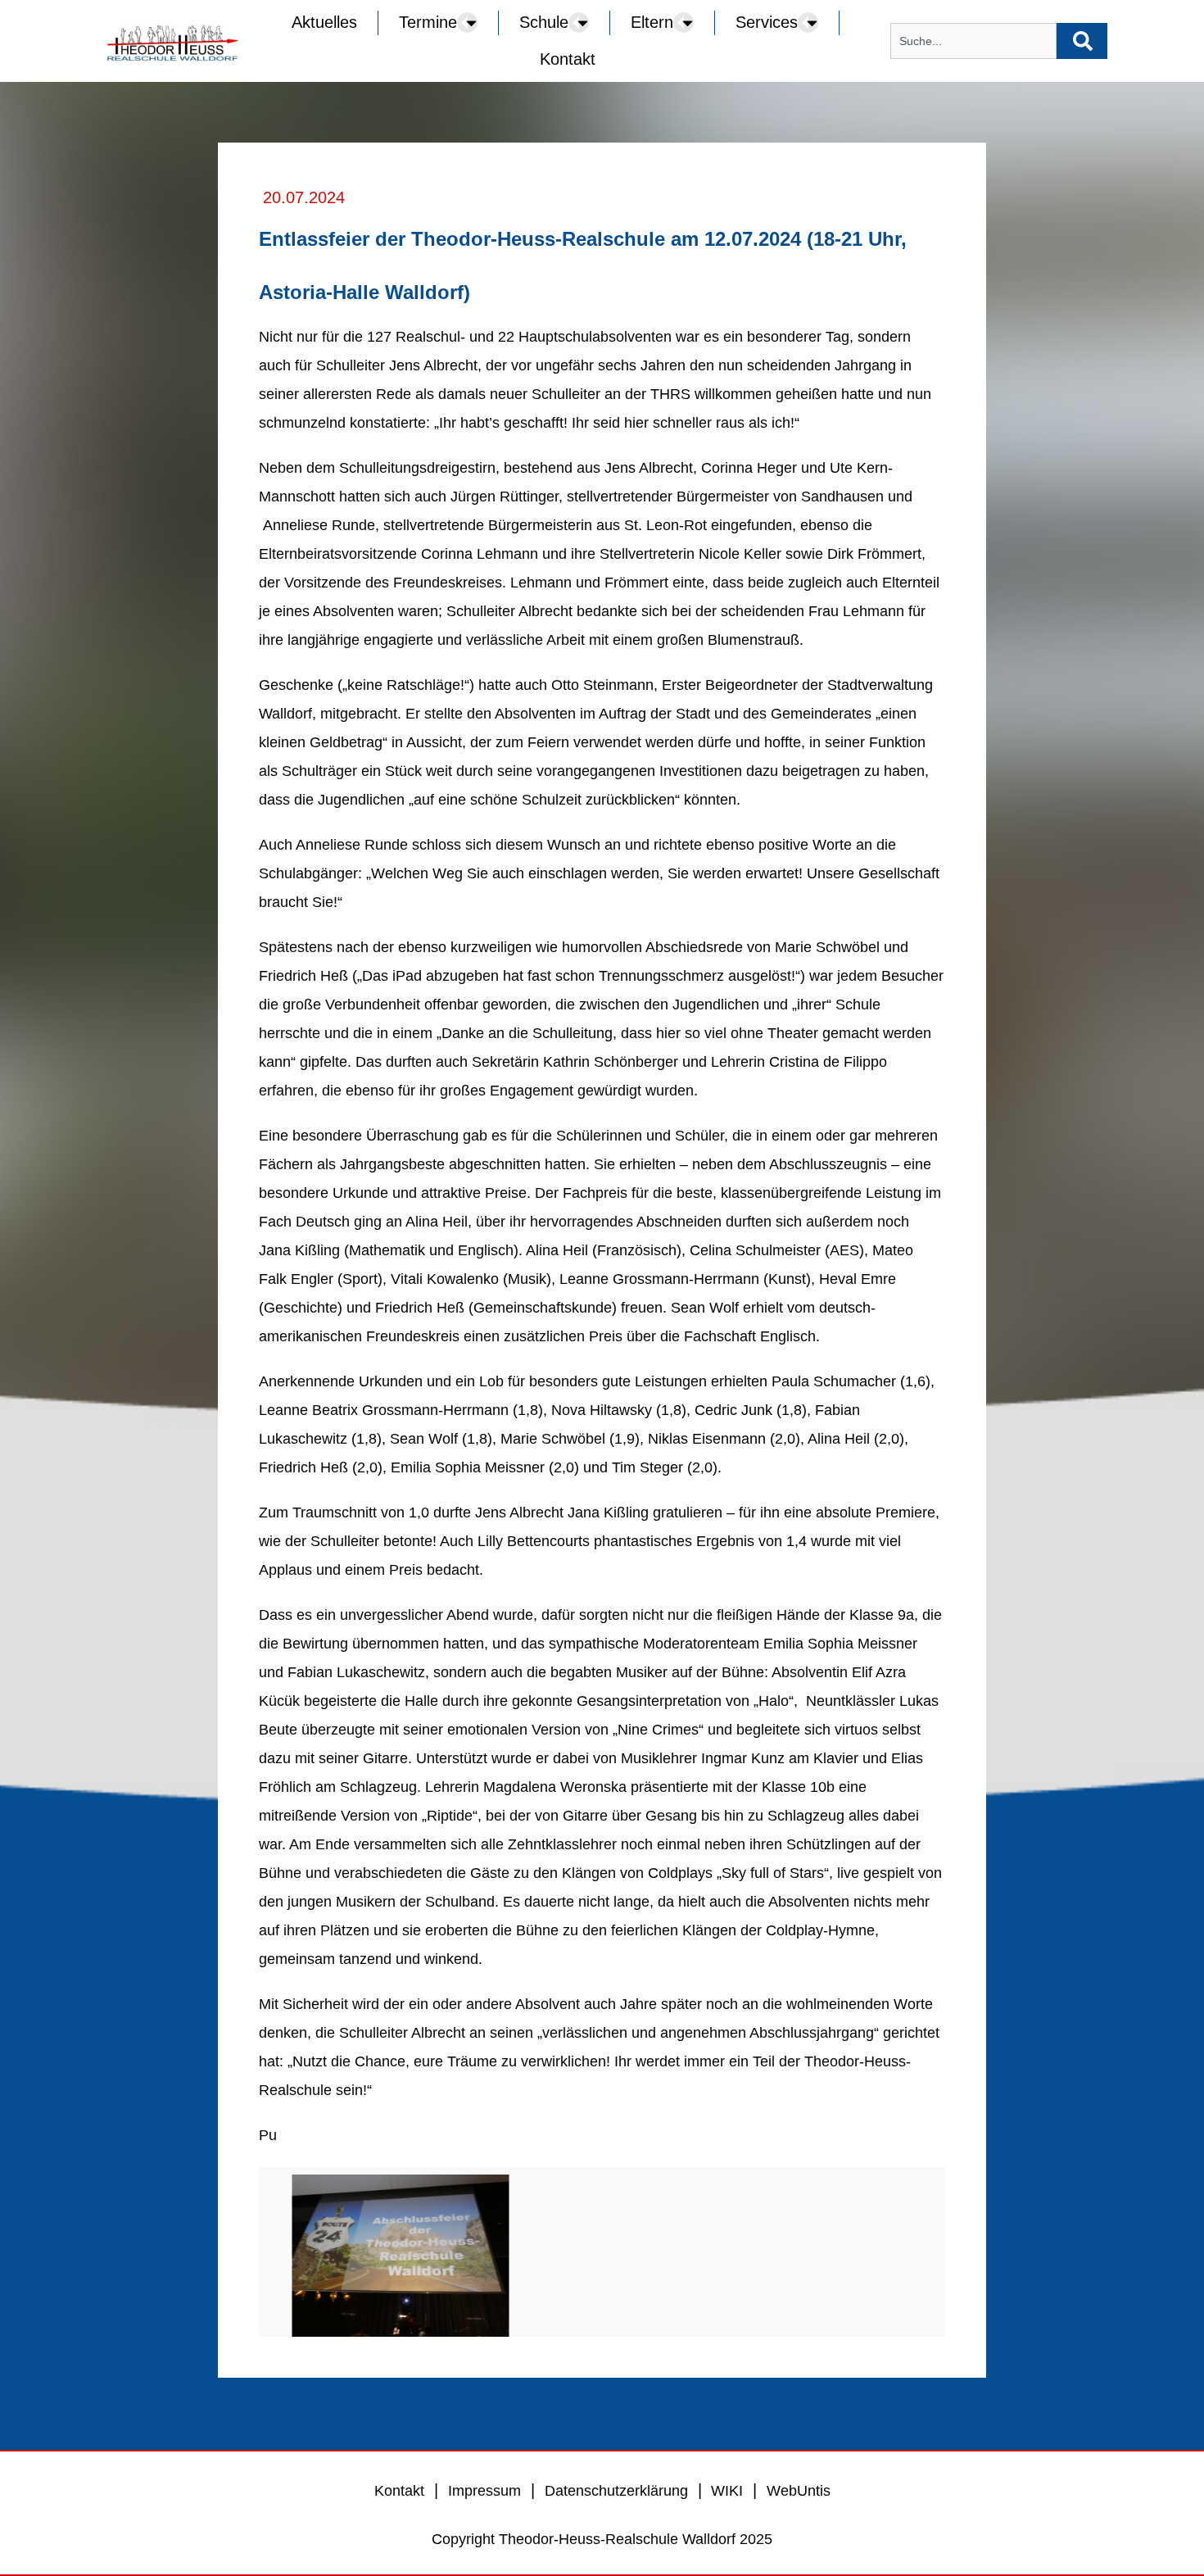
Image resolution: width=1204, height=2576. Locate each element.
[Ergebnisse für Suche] (973, 68)
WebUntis (799, 2491)
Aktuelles (324, 22)
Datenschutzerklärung (616, 2491)
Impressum (484, 2491)
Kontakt (568, 59)
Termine (428, 22)
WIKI (725, 2491)
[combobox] (973, 41)
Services (767, 22)
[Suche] (1082, 41)
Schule (544, 22)
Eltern (652, 22)
